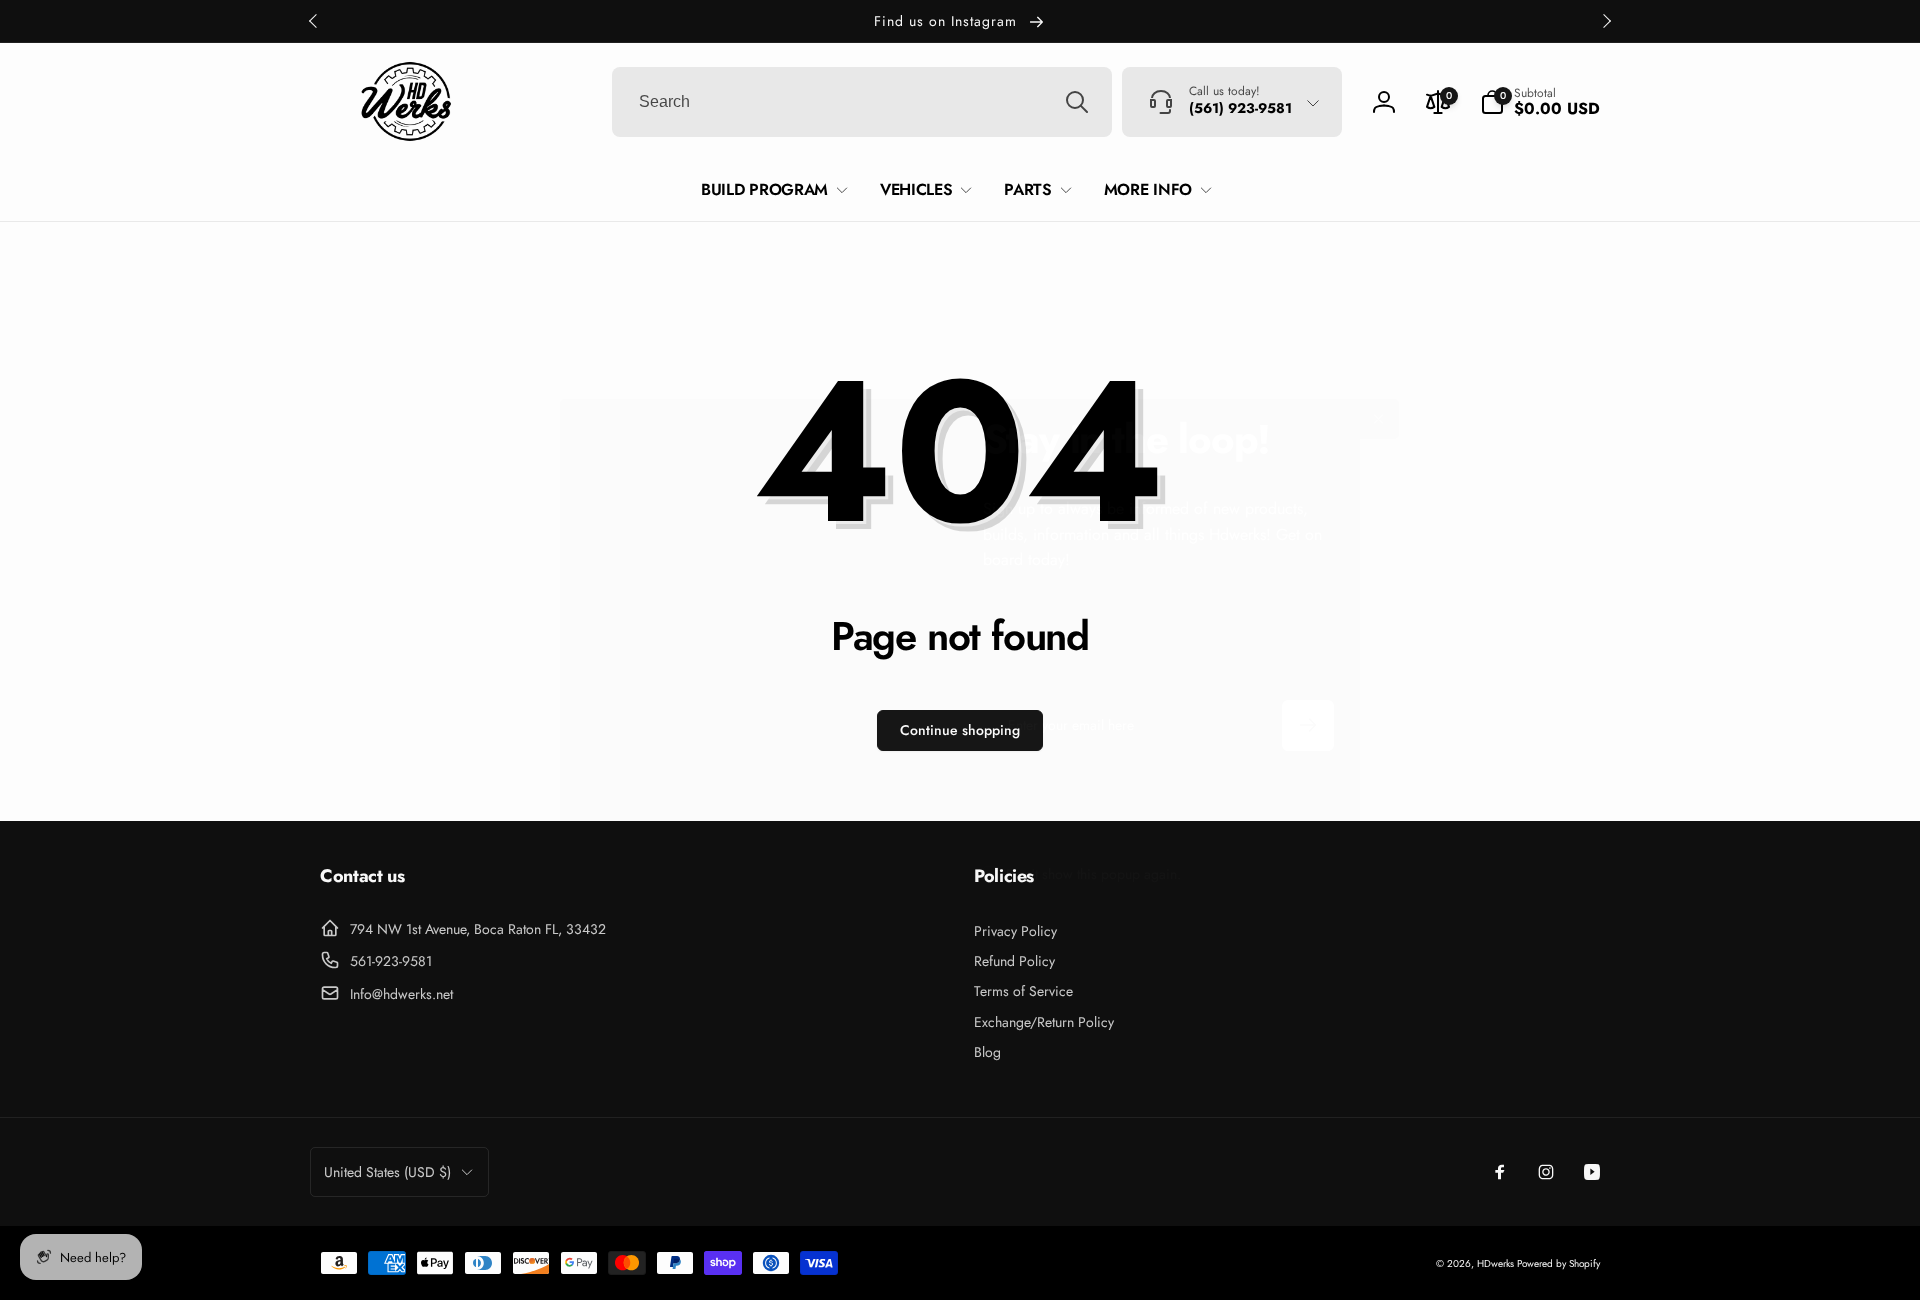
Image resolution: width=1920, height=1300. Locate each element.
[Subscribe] (1308, 725)
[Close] (1379, 419)
